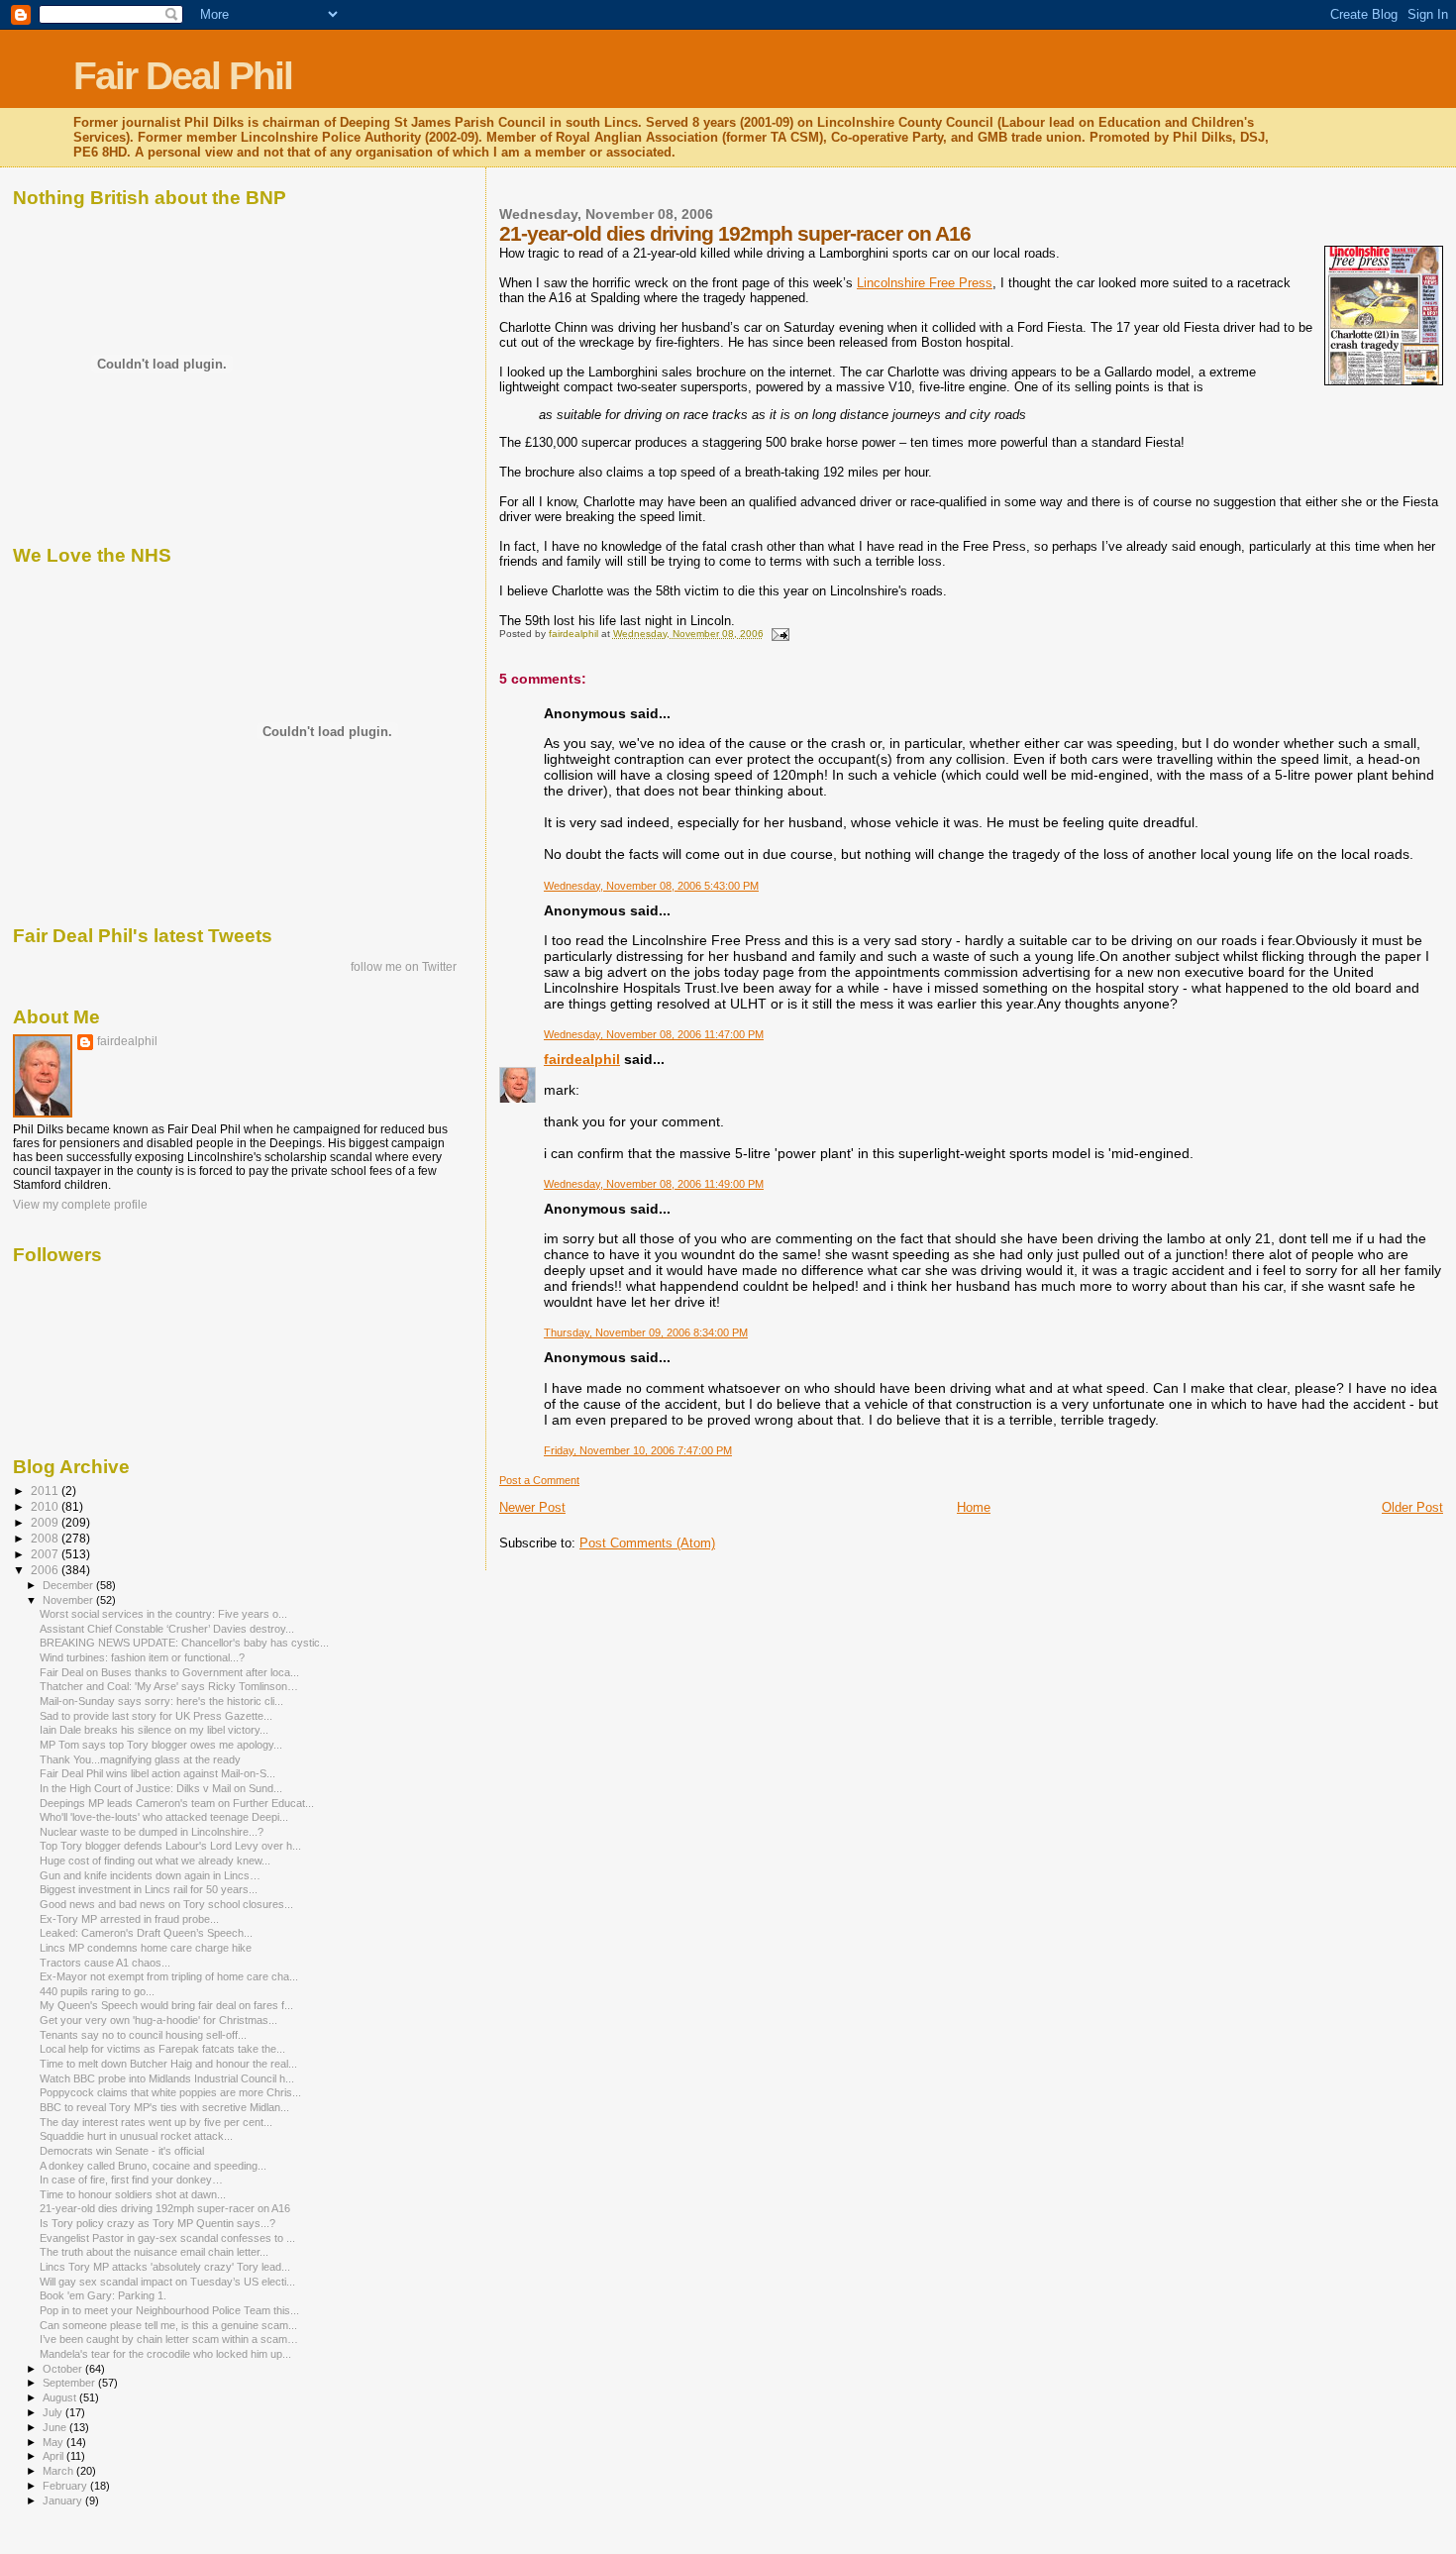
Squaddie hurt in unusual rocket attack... (136, 2136)
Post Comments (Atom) (647, 1543)
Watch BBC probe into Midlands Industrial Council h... (167, 2078)
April (54, 2456)
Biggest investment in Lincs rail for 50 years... (149, 1889)
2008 (46, 1538)
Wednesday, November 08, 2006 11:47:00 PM (654, 1034)
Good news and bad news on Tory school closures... (166, 1904)
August (61, 2397)
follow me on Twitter (404, 967)
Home (974, 1507)
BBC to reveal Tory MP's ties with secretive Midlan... (164, 2107)
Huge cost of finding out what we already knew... (155, 1861)
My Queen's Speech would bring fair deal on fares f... (166, 2005)
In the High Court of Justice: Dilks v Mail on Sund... (161, 1788)
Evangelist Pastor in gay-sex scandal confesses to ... (167, 2238)
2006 (46, 1570)
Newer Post (532, 1507)
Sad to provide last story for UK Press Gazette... (156, 1716)
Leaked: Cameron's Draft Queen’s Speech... (146, 1933)
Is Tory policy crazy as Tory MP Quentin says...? (157, 2223)
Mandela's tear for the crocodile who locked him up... (165, 2354)
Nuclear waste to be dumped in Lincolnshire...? (152, 1832)
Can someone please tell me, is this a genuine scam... (168, 2325)
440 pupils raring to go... (97, 1991)
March (59, 2471)
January (64, 2501)
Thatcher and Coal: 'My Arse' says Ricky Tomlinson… (169, 1686)
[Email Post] (780, 634)
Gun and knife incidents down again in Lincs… (150, 1875)
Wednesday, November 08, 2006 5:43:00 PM (651, 886)
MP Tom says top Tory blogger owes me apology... (161, 1745)
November (69, 1600)
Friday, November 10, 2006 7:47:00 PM (638, 1450)
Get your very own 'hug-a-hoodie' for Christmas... (158, 2020)
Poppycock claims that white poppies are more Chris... (170, 2092)
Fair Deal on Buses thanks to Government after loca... (169, 1672)
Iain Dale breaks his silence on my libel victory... (154, 1730)
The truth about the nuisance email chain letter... (154, 2252)
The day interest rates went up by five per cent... (156, 2122)
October (64, 2369)
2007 (46, 1554)
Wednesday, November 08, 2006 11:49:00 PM (654, 1184)
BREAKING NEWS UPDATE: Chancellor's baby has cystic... (184, 1643)
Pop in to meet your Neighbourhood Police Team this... (169, 2310)
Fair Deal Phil (183, 76)
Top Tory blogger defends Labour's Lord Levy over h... (170, 1846)
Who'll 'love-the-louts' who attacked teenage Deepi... (164, 1817)
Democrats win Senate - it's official (122, 2151)
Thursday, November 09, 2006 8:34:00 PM (646, 1332)
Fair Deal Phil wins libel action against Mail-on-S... (157, 1773)
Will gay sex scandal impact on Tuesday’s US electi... (167, 2282)
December (69, 1585)
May (54, 2442)
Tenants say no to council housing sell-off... (143, 2035)
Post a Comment (539, 1480)
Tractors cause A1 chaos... (105, 1963)
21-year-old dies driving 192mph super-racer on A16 (165, 2208)
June (56, 2427)
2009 (46, 1522)
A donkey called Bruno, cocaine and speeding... (153, 2166)
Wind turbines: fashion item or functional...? (142, 1657)
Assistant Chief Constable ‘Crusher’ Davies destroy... (167, 1629)
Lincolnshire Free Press (925, 283)
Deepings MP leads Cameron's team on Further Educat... (177, 1803)
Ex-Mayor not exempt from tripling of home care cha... (169, 1976)
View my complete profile (80, 1205)
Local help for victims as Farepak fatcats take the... (162, 2049)
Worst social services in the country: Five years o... (163, 1614)
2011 (46, 1490)
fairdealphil (582, 1059)
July (54, 2412)
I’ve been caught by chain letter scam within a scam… (169, 2339)
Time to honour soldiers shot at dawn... (133, 2194)
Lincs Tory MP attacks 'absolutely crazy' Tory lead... (165, 2267)
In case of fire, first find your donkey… (131, 2180)
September (70, 2383)
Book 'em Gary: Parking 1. (103, 2295)
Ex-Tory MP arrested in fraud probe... (129, 1919)
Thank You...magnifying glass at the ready (140, 1759)
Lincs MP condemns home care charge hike (146, 1948)
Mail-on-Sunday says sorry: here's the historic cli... (161, 1701)
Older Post (1412, 1507)
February (66, 2486)
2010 (46, 1506)
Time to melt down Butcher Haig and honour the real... (168, 2064)
